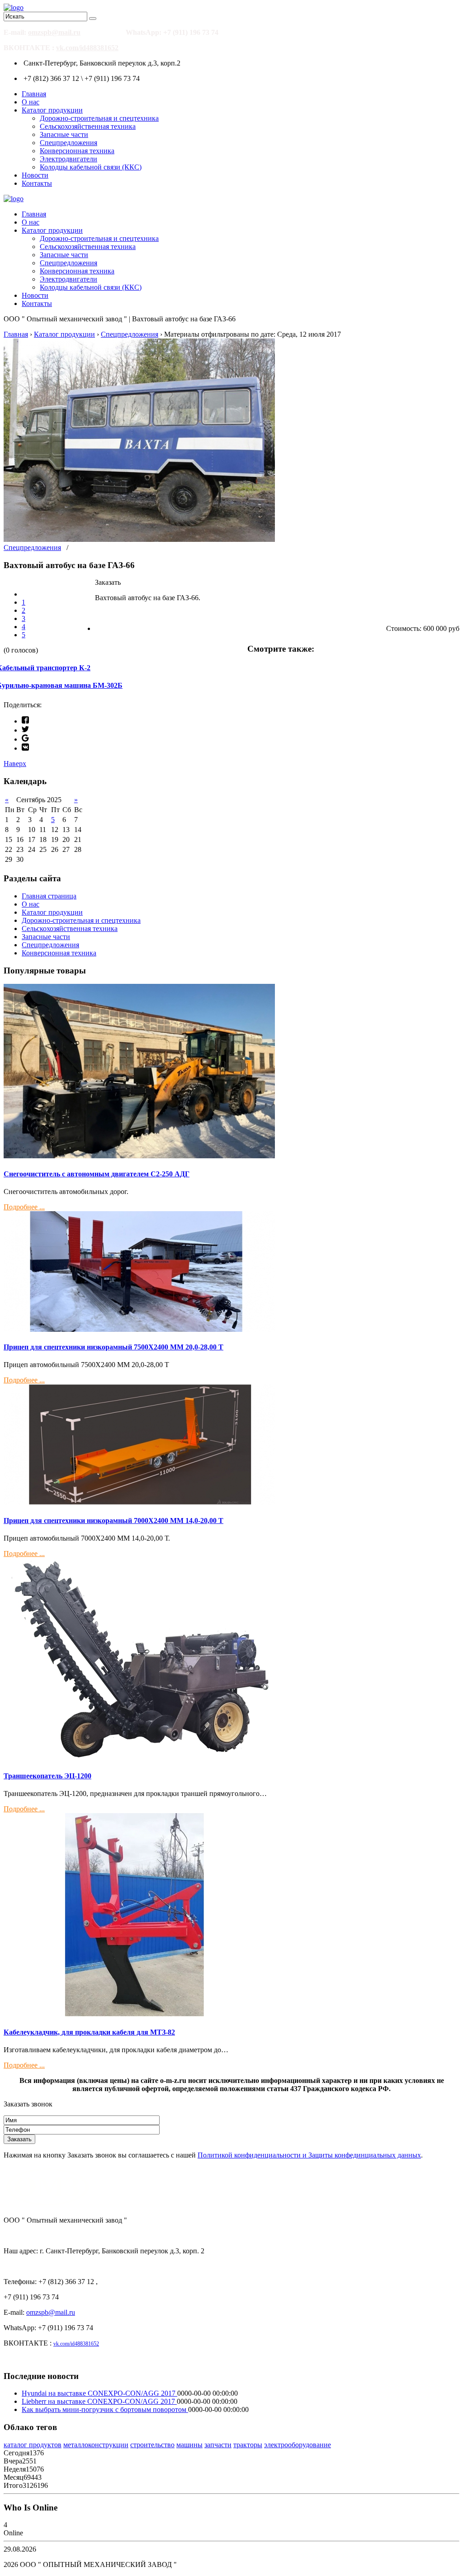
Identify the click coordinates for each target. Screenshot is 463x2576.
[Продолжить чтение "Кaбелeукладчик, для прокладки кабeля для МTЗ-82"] (139, 2014)
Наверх (15, 764)
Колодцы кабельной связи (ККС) (91, 167)
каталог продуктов (33, 2445)
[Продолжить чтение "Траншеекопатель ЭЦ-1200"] (139, 1758)
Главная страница (49, 896)
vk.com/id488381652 (87, 48)
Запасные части (64, 134)
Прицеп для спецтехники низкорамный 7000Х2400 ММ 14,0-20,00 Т (113, 1521)
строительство (152, 2445)
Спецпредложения (69, 143)
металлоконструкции (96, 2445)
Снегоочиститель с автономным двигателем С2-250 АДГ (97, 1174)
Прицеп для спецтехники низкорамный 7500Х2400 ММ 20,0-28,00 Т (113, 1347)
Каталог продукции (52, 110)
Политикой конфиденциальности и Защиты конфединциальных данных (309, 2155)
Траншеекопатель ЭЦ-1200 (47, 1776)
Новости (35, 175)
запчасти (218, 2445)
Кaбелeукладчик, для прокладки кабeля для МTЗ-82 (89, 2032)
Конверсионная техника (77, 151)
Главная (34, 94)
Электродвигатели (69, 159)
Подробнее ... (24, 1207)
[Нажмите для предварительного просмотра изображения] (139, 539)
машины (189, 2445)
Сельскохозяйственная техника (88, 126)
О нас (31, 102)
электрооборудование (298, 2445)
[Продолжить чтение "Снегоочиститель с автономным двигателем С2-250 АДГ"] (139, 1156)
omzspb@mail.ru (54, 32)
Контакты (37, 183)
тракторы (248, 2445)
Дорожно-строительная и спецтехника (99, 118)
